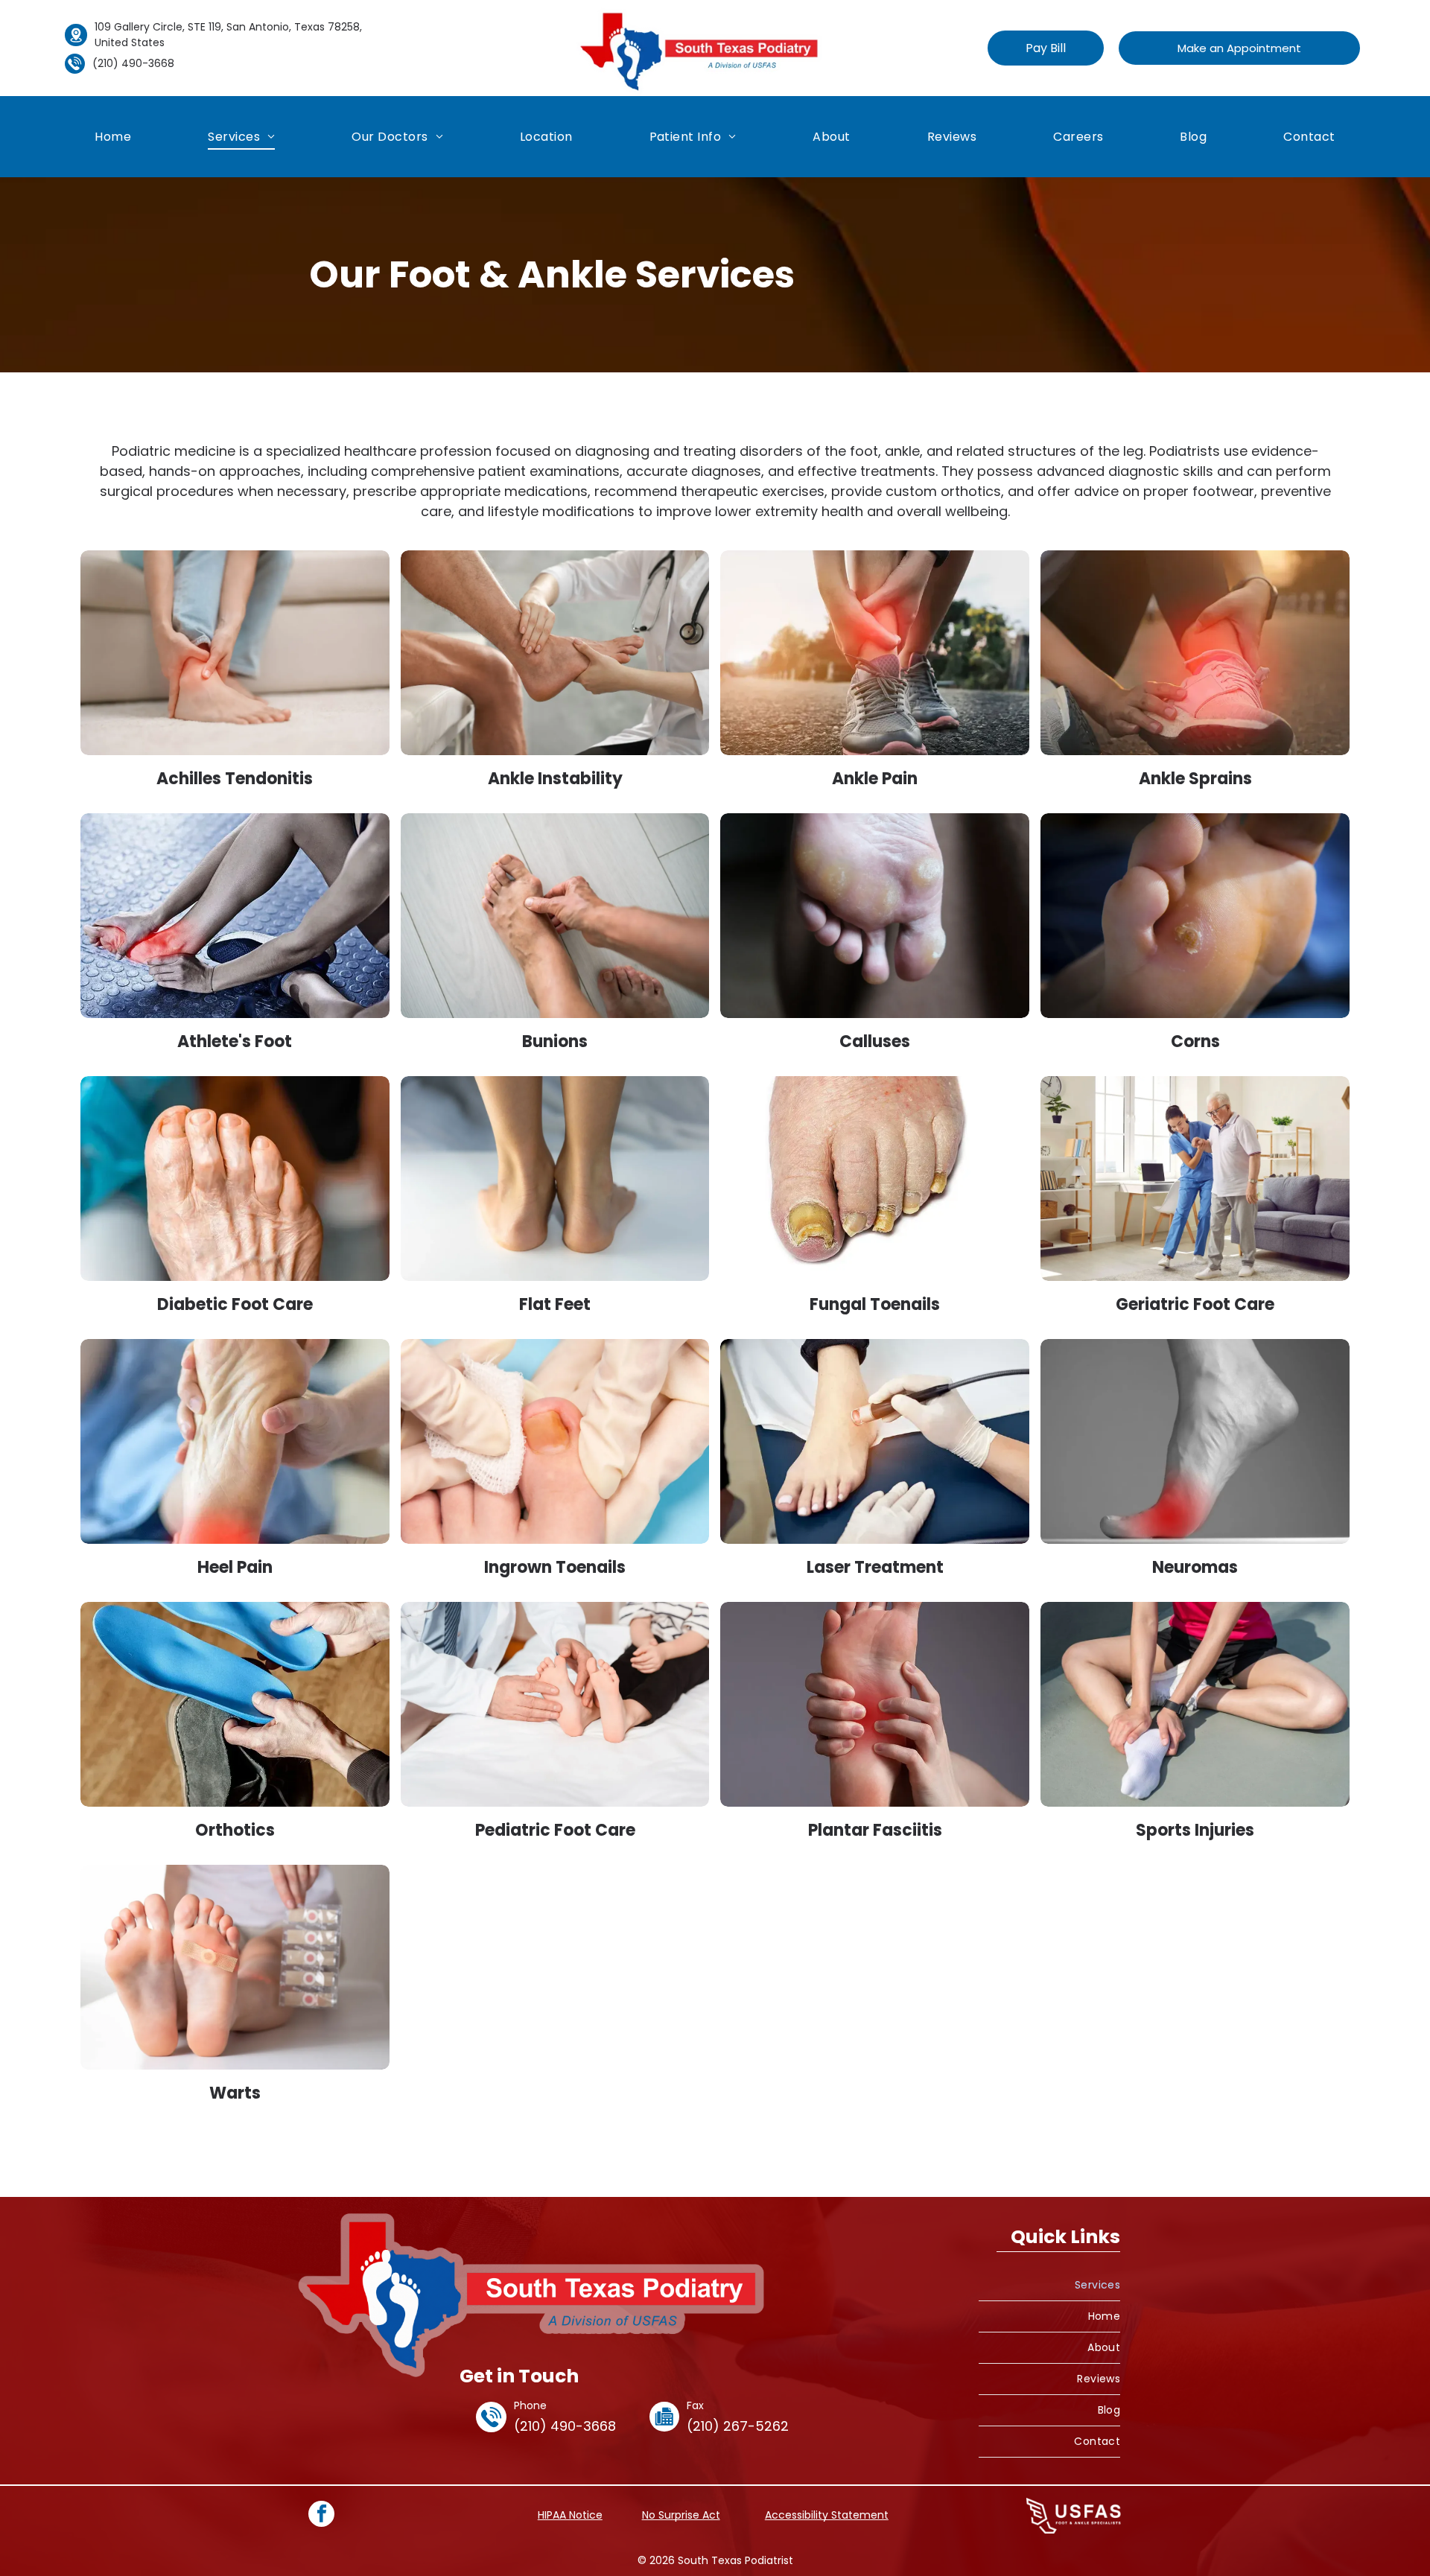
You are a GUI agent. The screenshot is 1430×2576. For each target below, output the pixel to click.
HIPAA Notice (570, 2515)
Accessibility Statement (827, 2515)
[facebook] (321, 2516)
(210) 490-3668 (133, 63)
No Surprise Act (681, 2515)
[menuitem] (113, 137)
